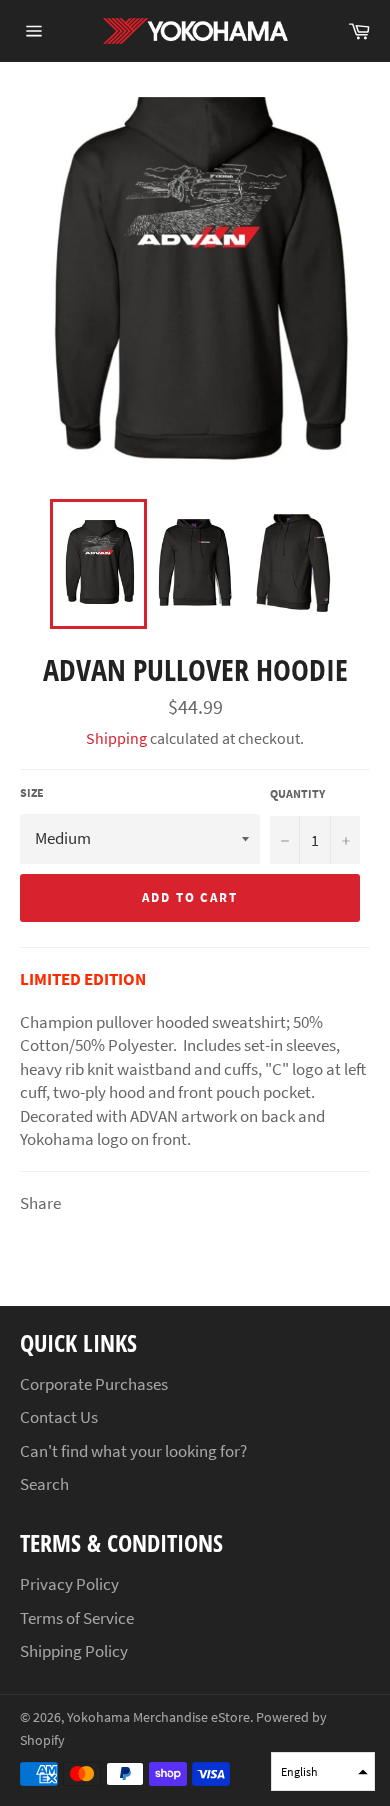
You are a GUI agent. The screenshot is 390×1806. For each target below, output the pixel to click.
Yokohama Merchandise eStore (158, 1717)
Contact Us (59, 1417)
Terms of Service (77, 1618)
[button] (323, 1771)
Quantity (297, 793)
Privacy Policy (69, 1584)
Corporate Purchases (94, 1384)
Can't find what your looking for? (133, 1451)
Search (44, 1484)
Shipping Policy (74, 1651)
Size (32, 792)
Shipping (116, 738)
